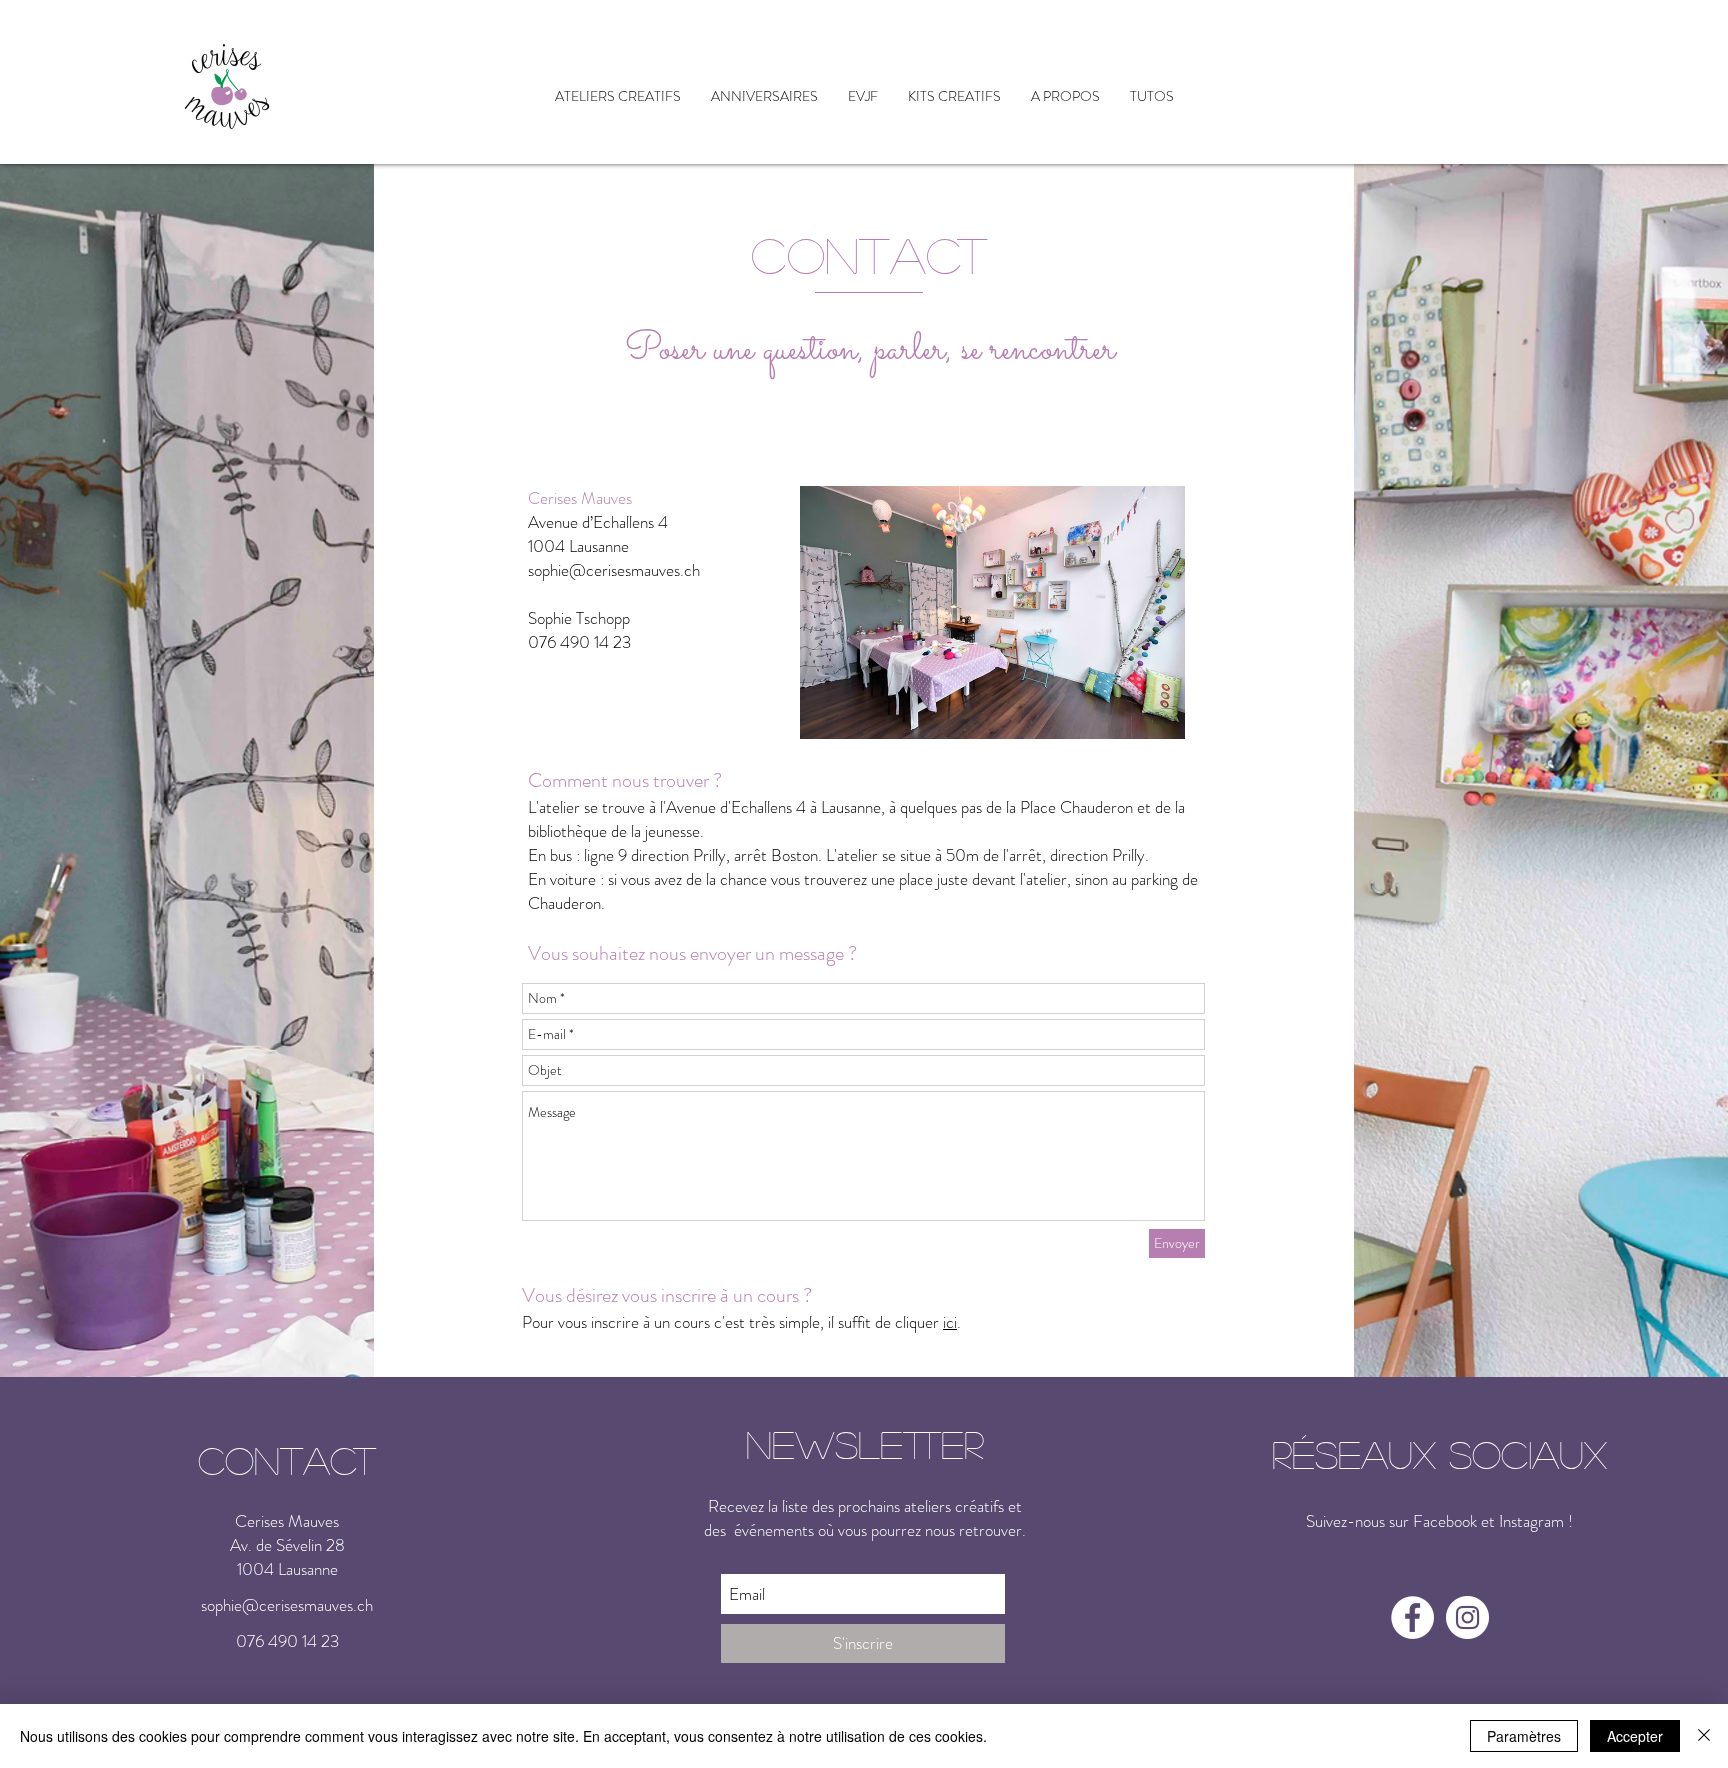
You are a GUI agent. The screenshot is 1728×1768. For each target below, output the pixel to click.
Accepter (1635, 1736)
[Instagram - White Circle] (1467, 1617)
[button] (618, 96)
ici (950, 1322)
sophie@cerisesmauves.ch (614, 570)
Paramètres (1524, 1736)
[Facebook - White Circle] (1412, 1617)
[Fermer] (1704, 1736)
